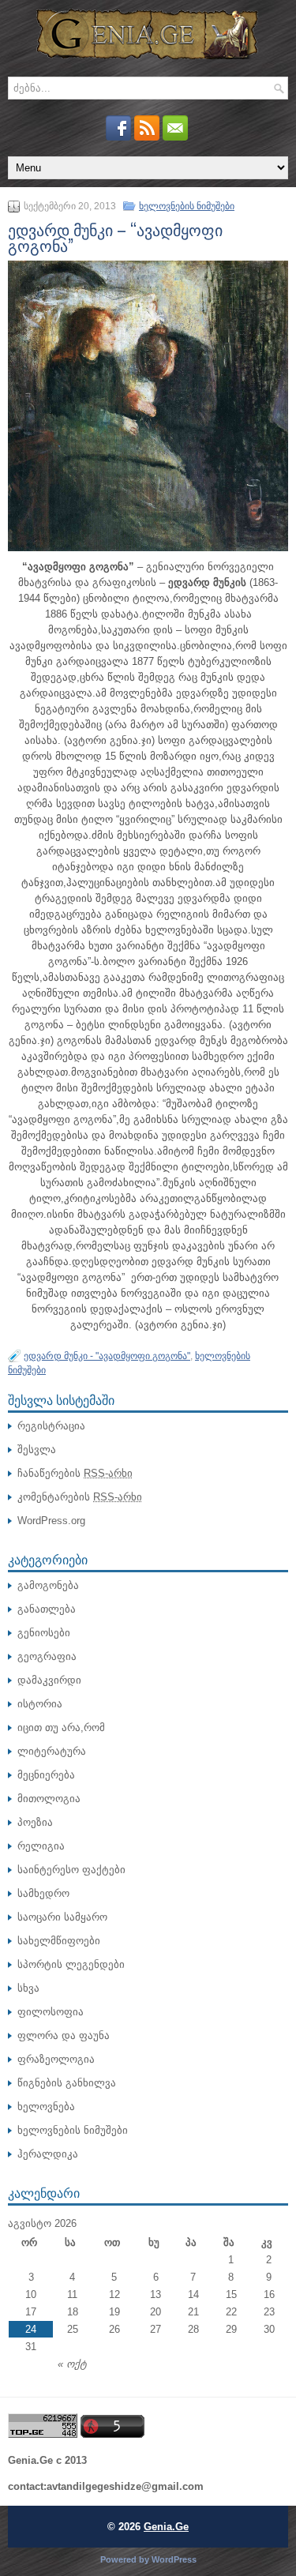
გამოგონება (48, 1585)
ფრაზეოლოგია (56, 2059)
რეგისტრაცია (51, 1426)
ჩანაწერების (75, 1473)
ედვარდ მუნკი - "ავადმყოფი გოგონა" (107, 1356)
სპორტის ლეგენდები (71, 1964)
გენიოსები (44, 1633)
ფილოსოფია (51, 2012)
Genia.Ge (166, 2527)
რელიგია (41, 1846)
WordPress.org (51, 1521)
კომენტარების (80, 1497)
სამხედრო (43, 1893)
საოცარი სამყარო (62, 1917)
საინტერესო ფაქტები (71, 1870)
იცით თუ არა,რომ (61, 1727)
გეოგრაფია (47, 1656)
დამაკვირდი (49, 1680)
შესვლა (37, 1449)
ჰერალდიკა (48, 2154)
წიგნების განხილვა (67, 2083)
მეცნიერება (46, 1775)
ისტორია (40, 1704)
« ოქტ (72, 2364)
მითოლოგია (49, 1799)
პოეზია (35, 1822)
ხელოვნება (46, 2107)
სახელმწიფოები (59, 1941)
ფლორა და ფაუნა (64, 2035)
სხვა (28, 1988)
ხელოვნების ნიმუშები (187, 206)
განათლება (47, 1609)
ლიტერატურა (52, 1751)
